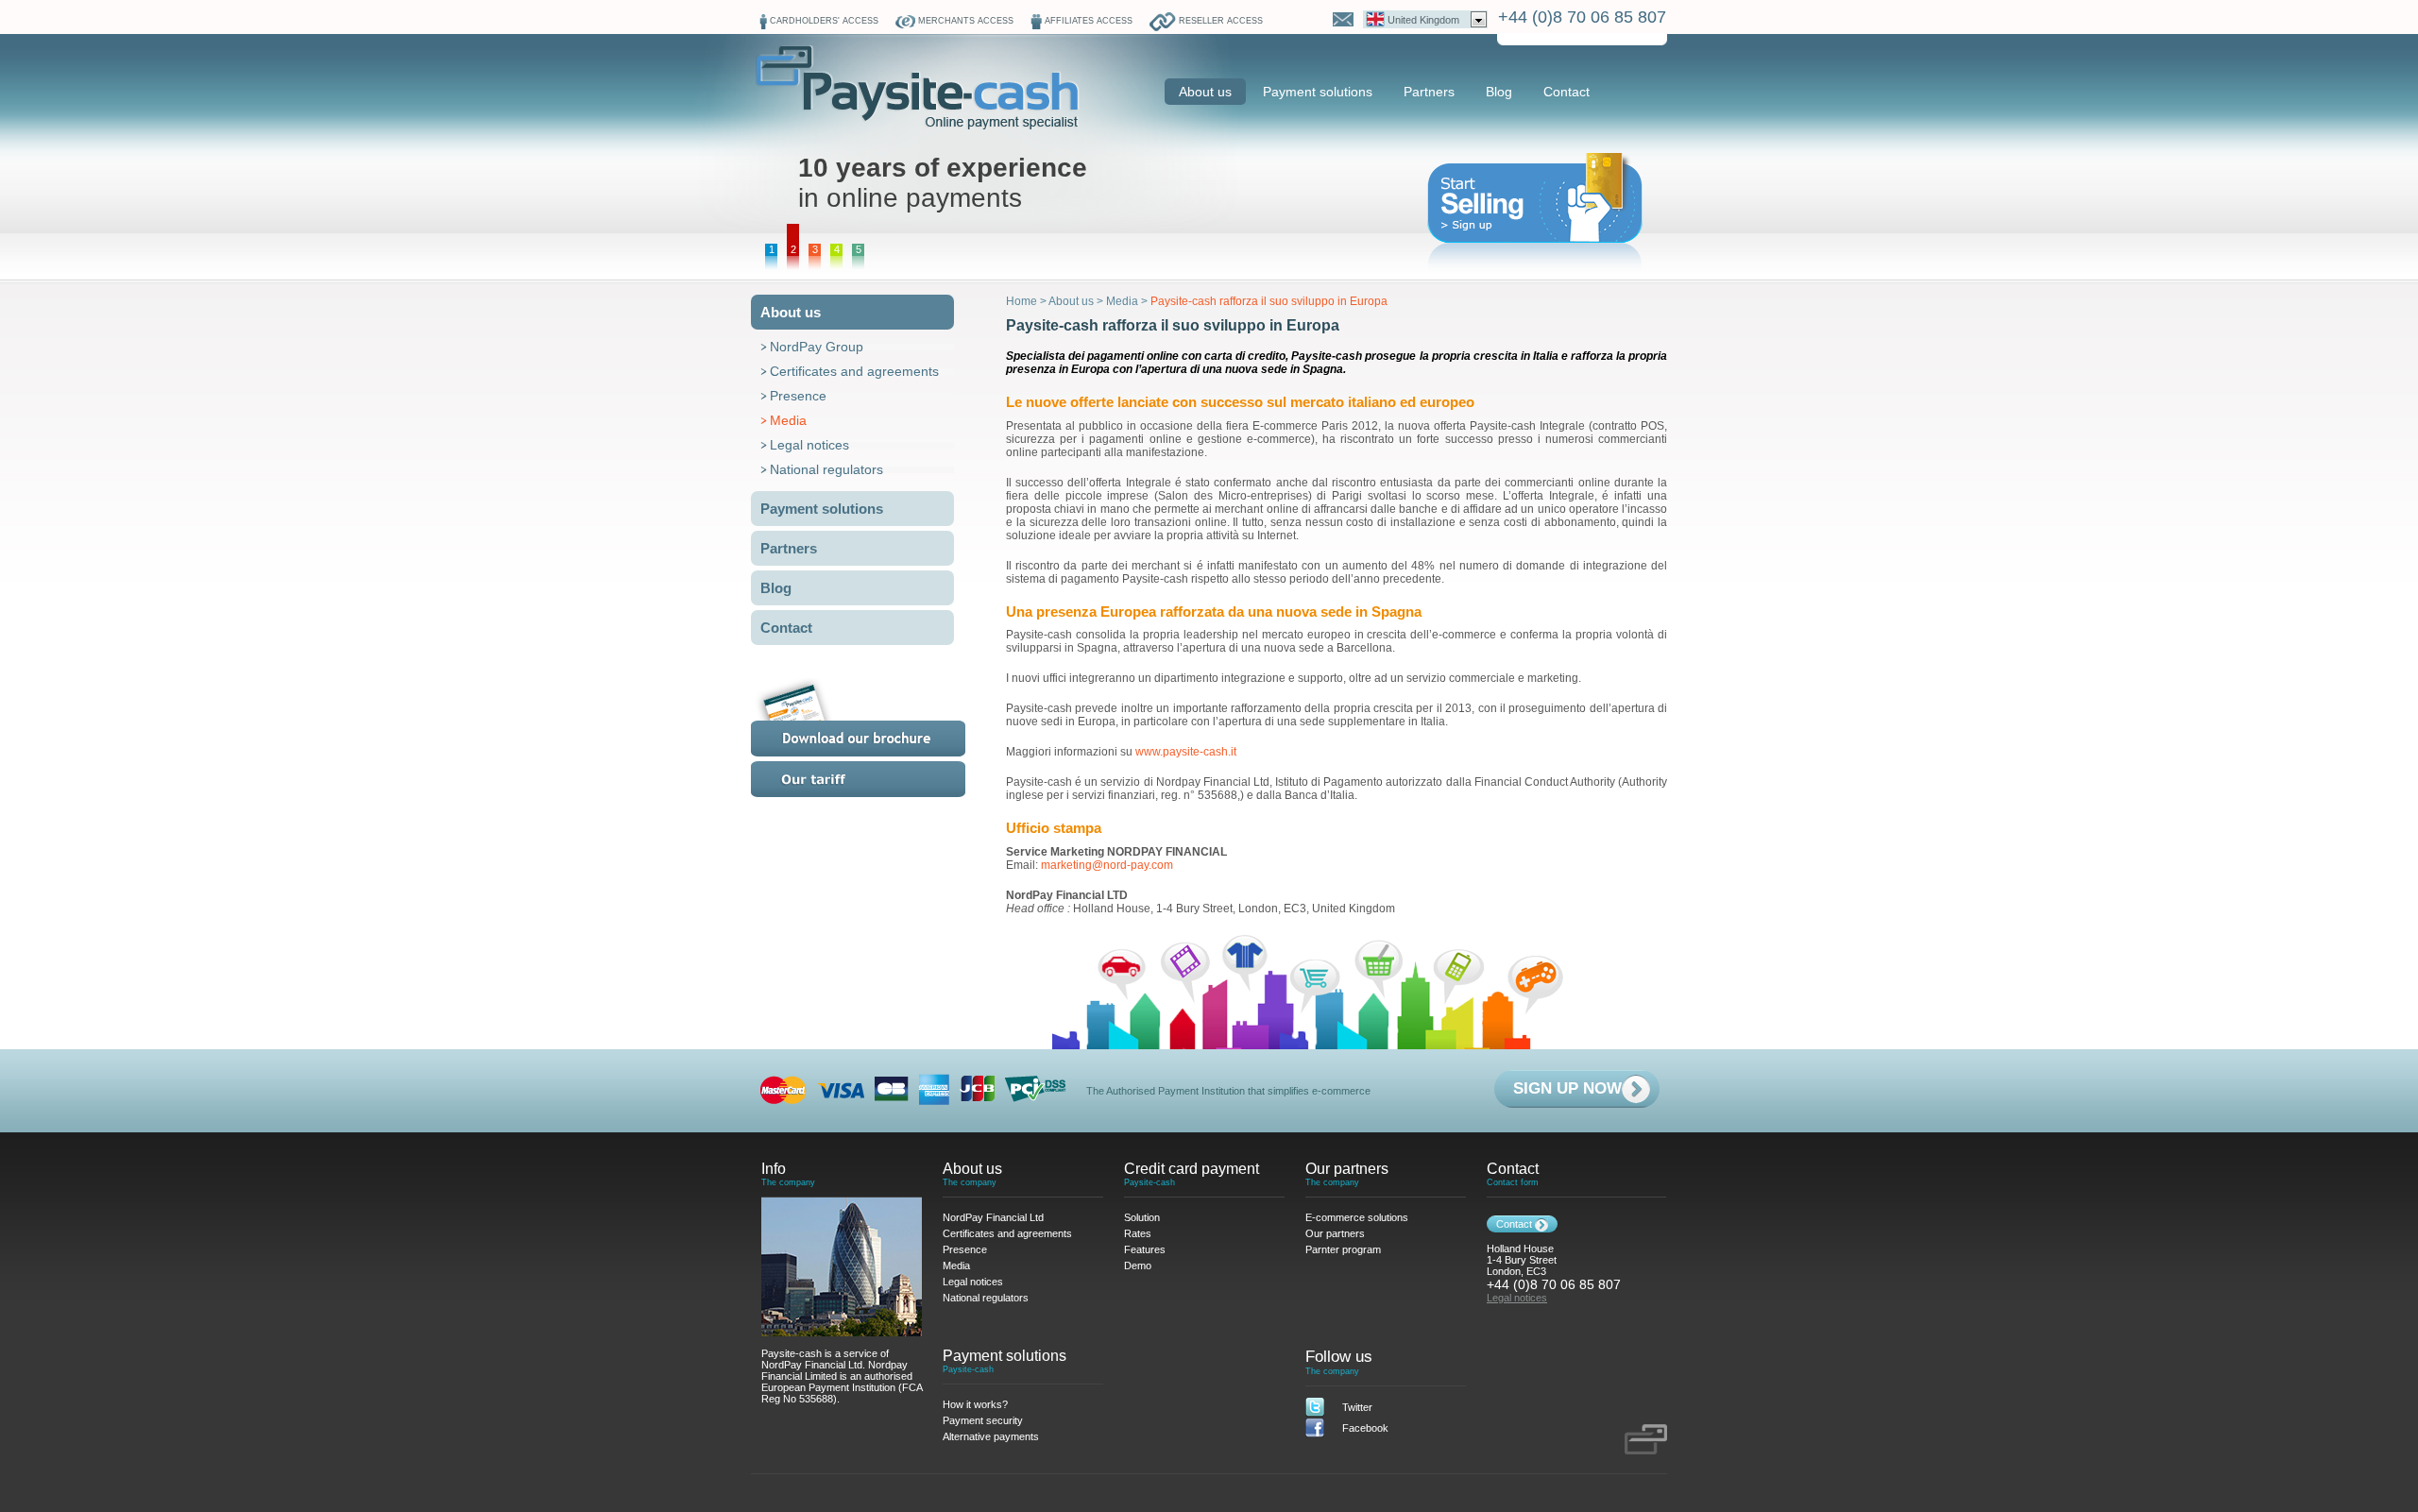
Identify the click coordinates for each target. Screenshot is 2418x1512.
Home (1022, 301)
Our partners (1347, 1169)
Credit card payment (1192, 1169)
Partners (1429, 92)
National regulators (826, 469)
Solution (1142, 1217)
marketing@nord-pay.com (1107, 865)
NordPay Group (817, 347)
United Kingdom (1423, 20)
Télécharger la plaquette (882, 717)
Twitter (1357, 1407)
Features (1145, 1249)
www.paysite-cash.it (1186, 752)
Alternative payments (991, 1436)
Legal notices (809, 445)
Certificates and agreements (854, 371)
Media (788, 420)
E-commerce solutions (1357, 1217)
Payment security (983, 1420)
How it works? (975, 1404)
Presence (798, 396)
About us (1205, 92)
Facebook (1365, 1428)
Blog (1499, 92)
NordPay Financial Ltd (993, 1217)
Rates (882, 779)
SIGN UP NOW (1567, 1088)
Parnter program (1343, 1249)
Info (774, 1169)
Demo (1138, 1266)
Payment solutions (1318, 92)
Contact (1567, 92)
